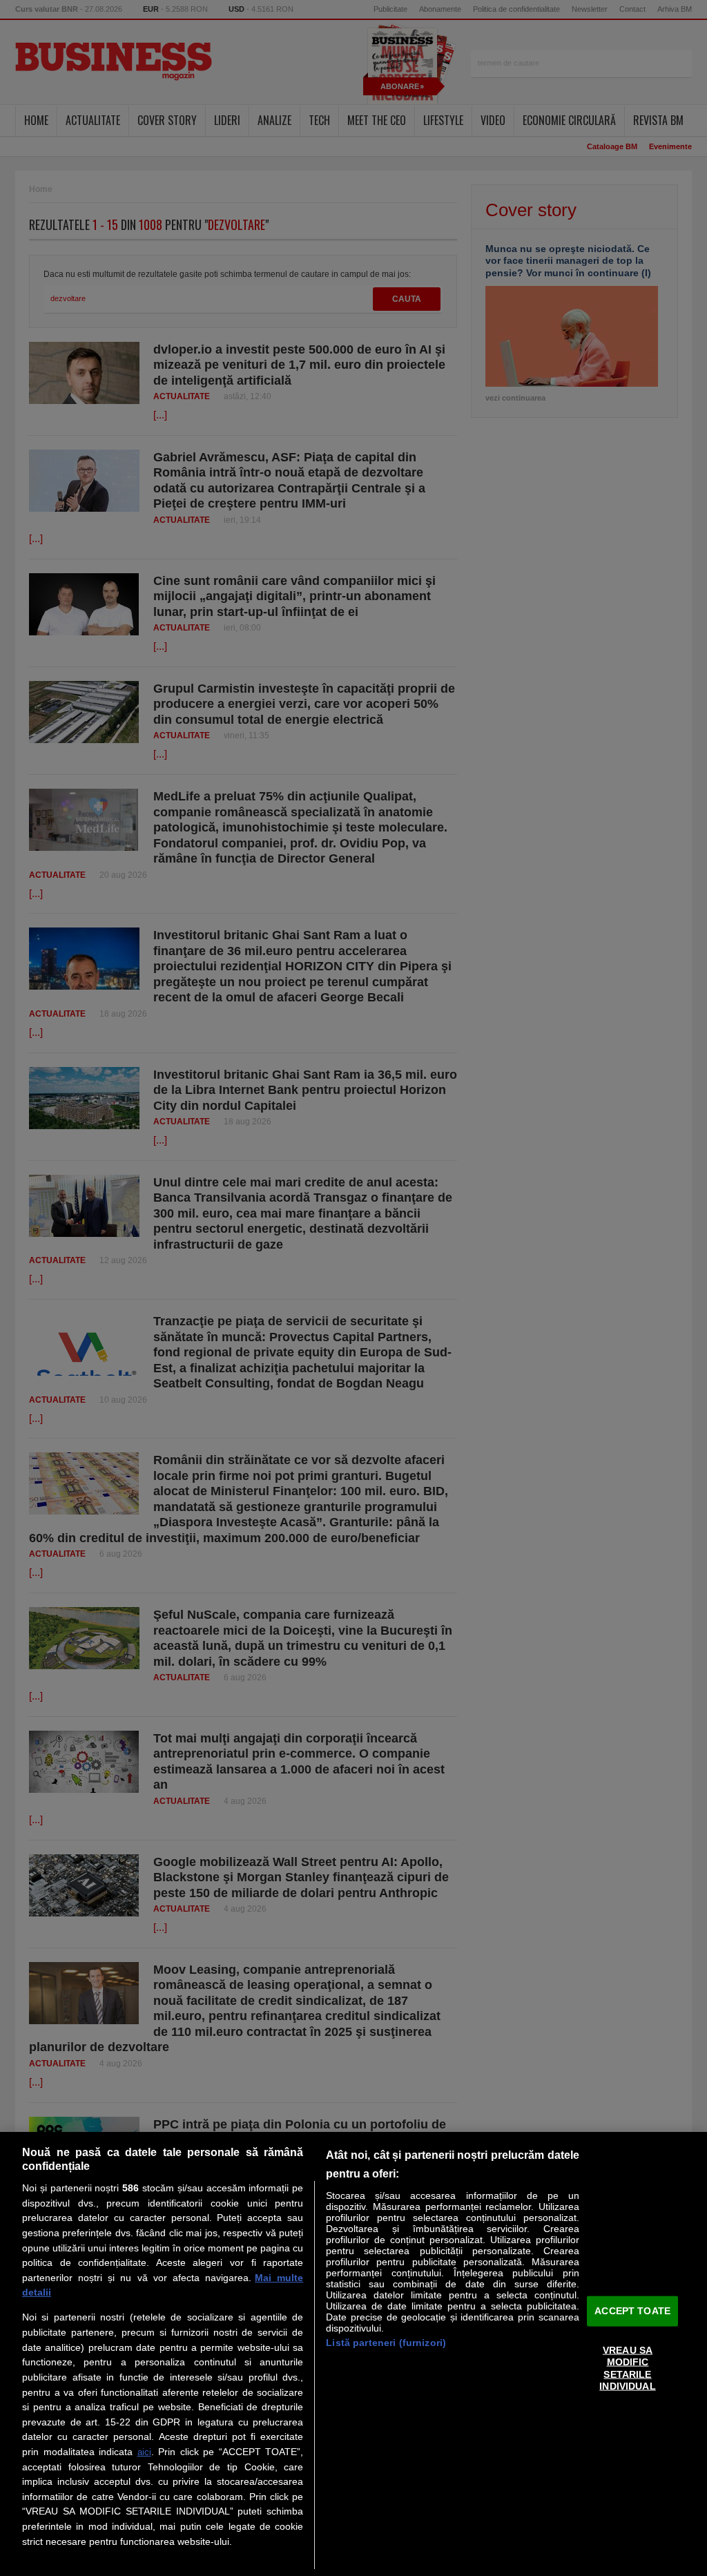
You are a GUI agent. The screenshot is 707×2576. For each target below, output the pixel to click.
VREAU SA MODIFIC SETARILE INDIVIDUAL (627, 2368)
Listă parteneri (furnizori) (386, 2343)
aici (144, 2452)
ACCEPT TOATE (632, 2311)
